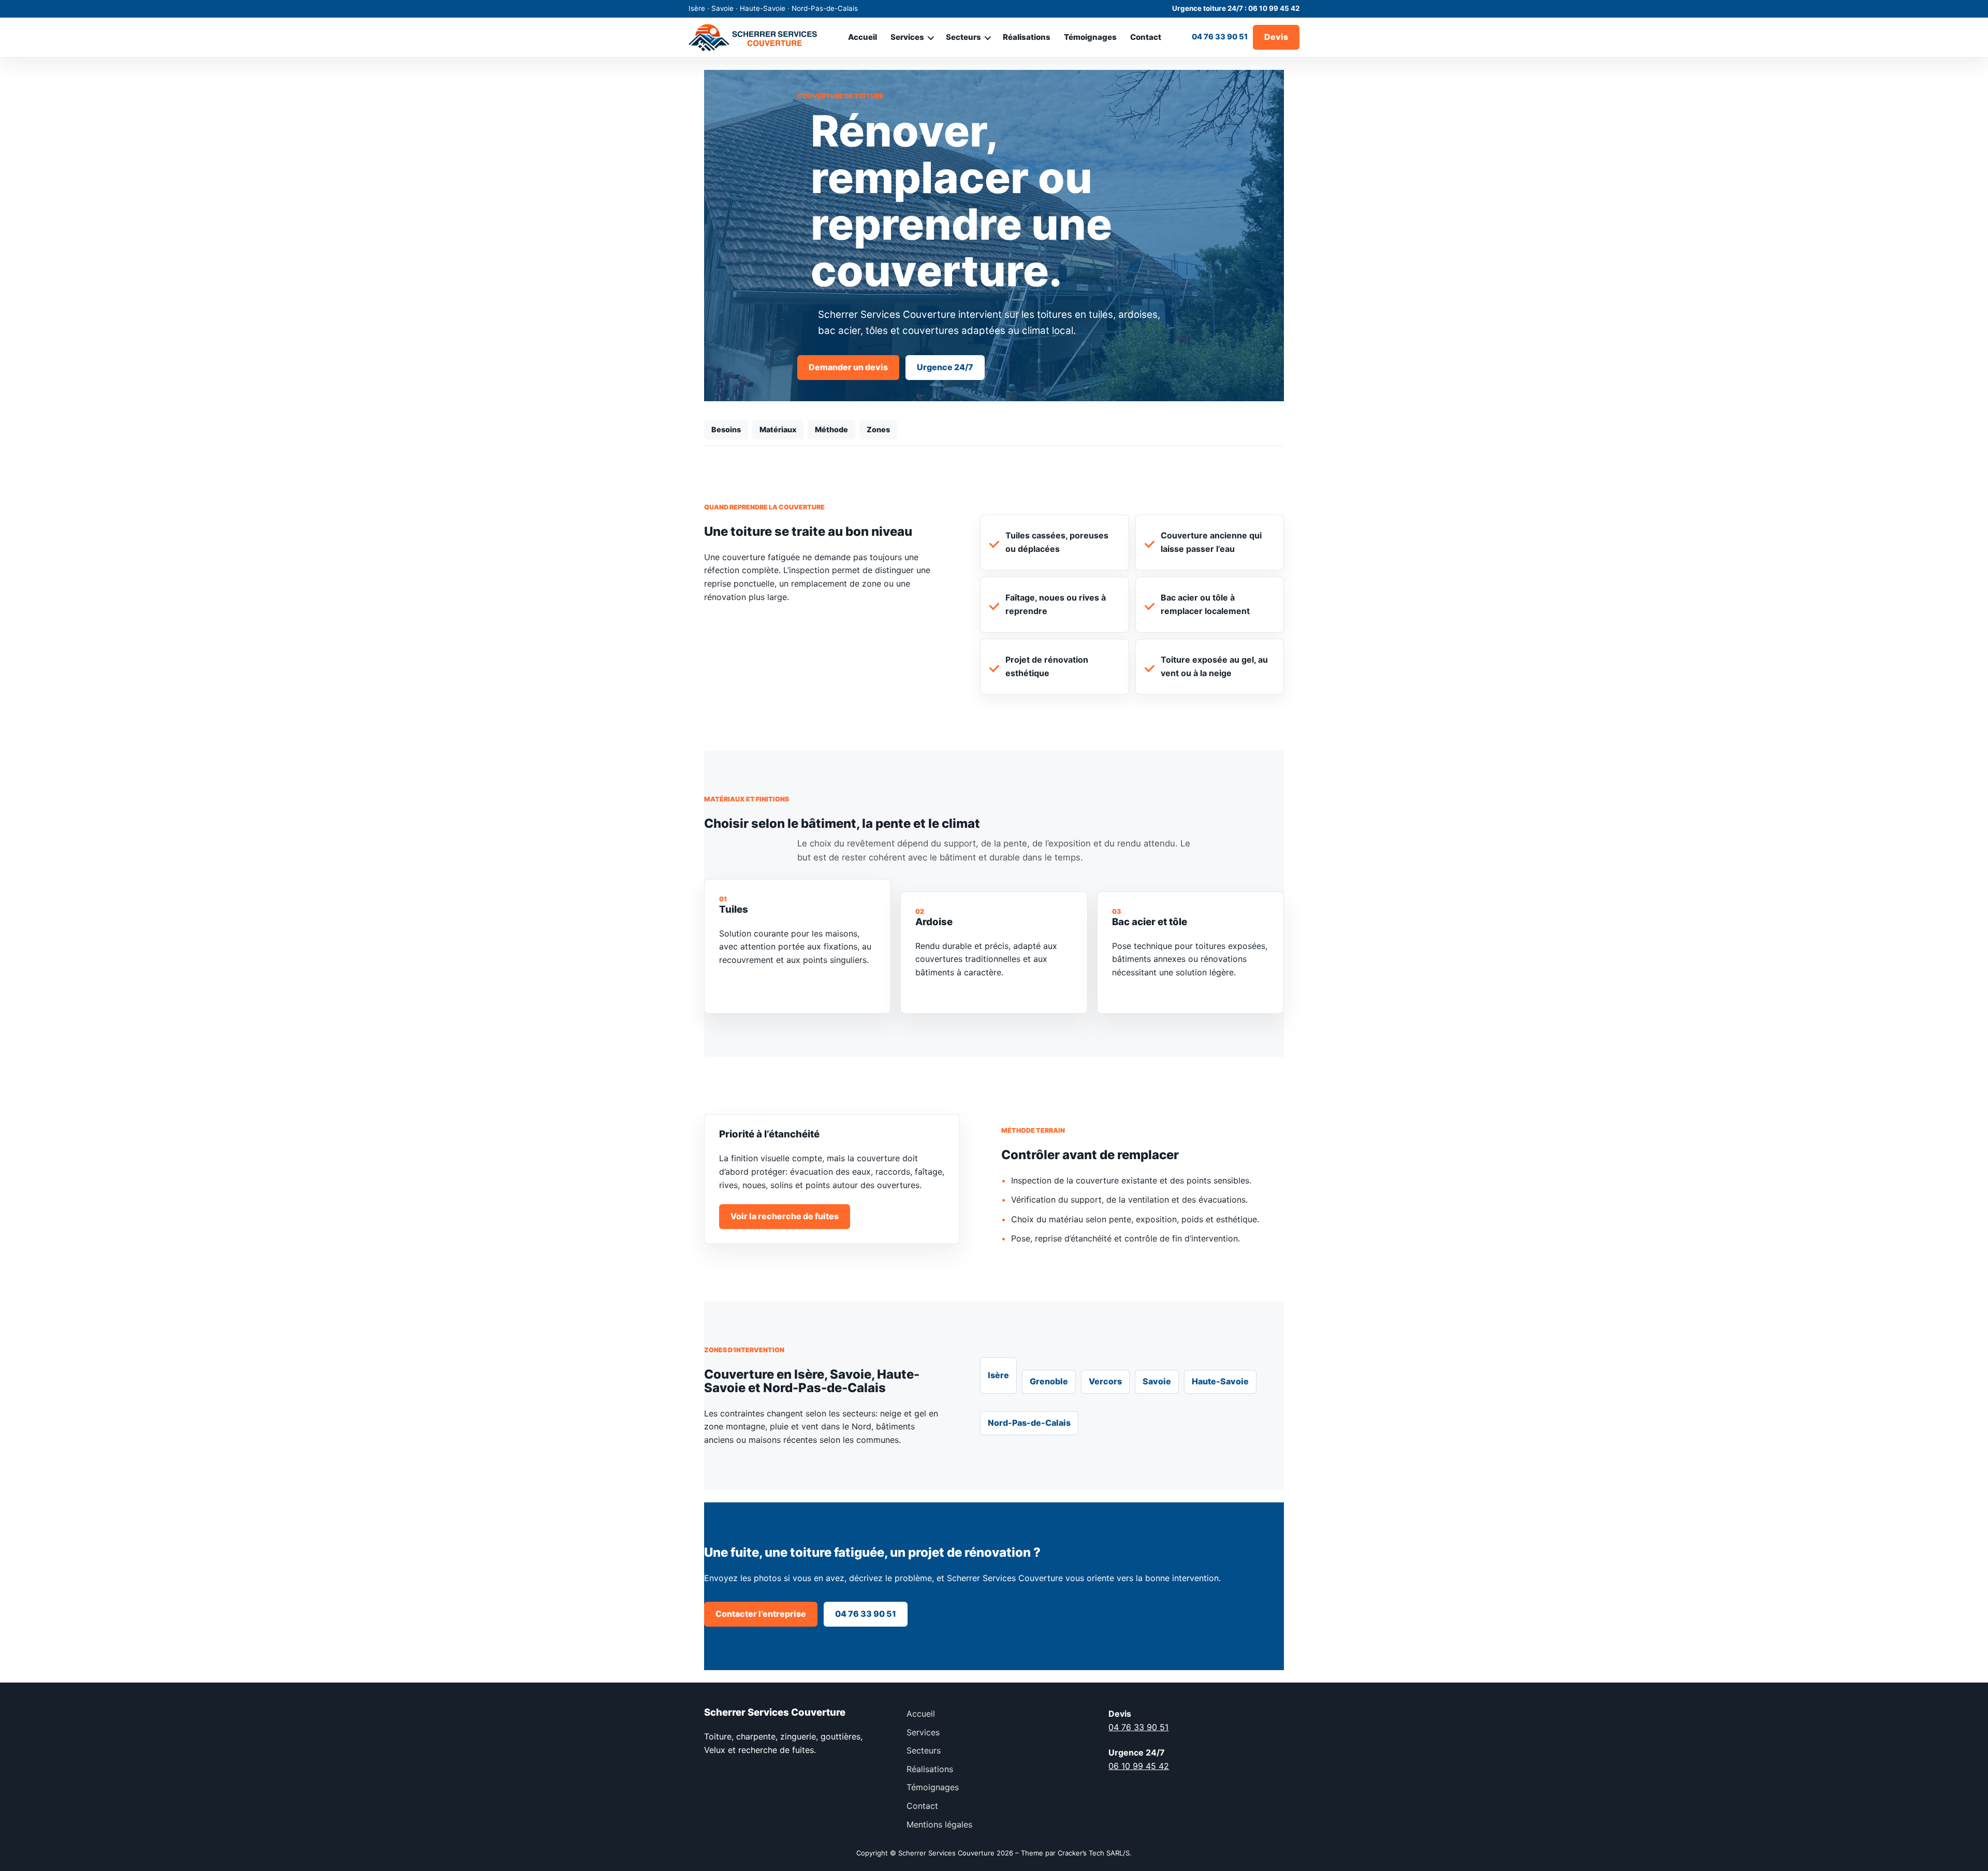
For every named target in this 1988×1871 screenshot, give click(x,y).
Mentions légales (939, 1824)
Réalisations (1027, 37)
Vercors (1105, 1381)
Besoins (726, 429)
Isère (998, 1375)
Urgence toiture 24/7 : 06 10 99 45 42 (1236, 8)
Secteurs (963, 37)
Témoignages (1090, 37)
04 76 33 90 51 (1220, 37)
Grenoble (1049, 1381)
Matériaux (778, 429)
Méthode (831, 429)
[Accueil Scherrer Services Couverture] (753, 37)
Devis (1276, 37)
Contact (1146, 37)
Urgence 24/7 (945, 367)
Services (907, 37)
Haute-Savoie (1220, 1381)
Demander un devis (848, 367)
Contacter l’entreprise (761, 1614)
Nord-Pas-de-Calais (1029, 1423)
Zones (878, 429)
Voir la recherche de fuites (785, 1216)
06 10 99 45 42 (1139, 1766)
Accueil (863, 37)
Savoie (1157, 1381)
